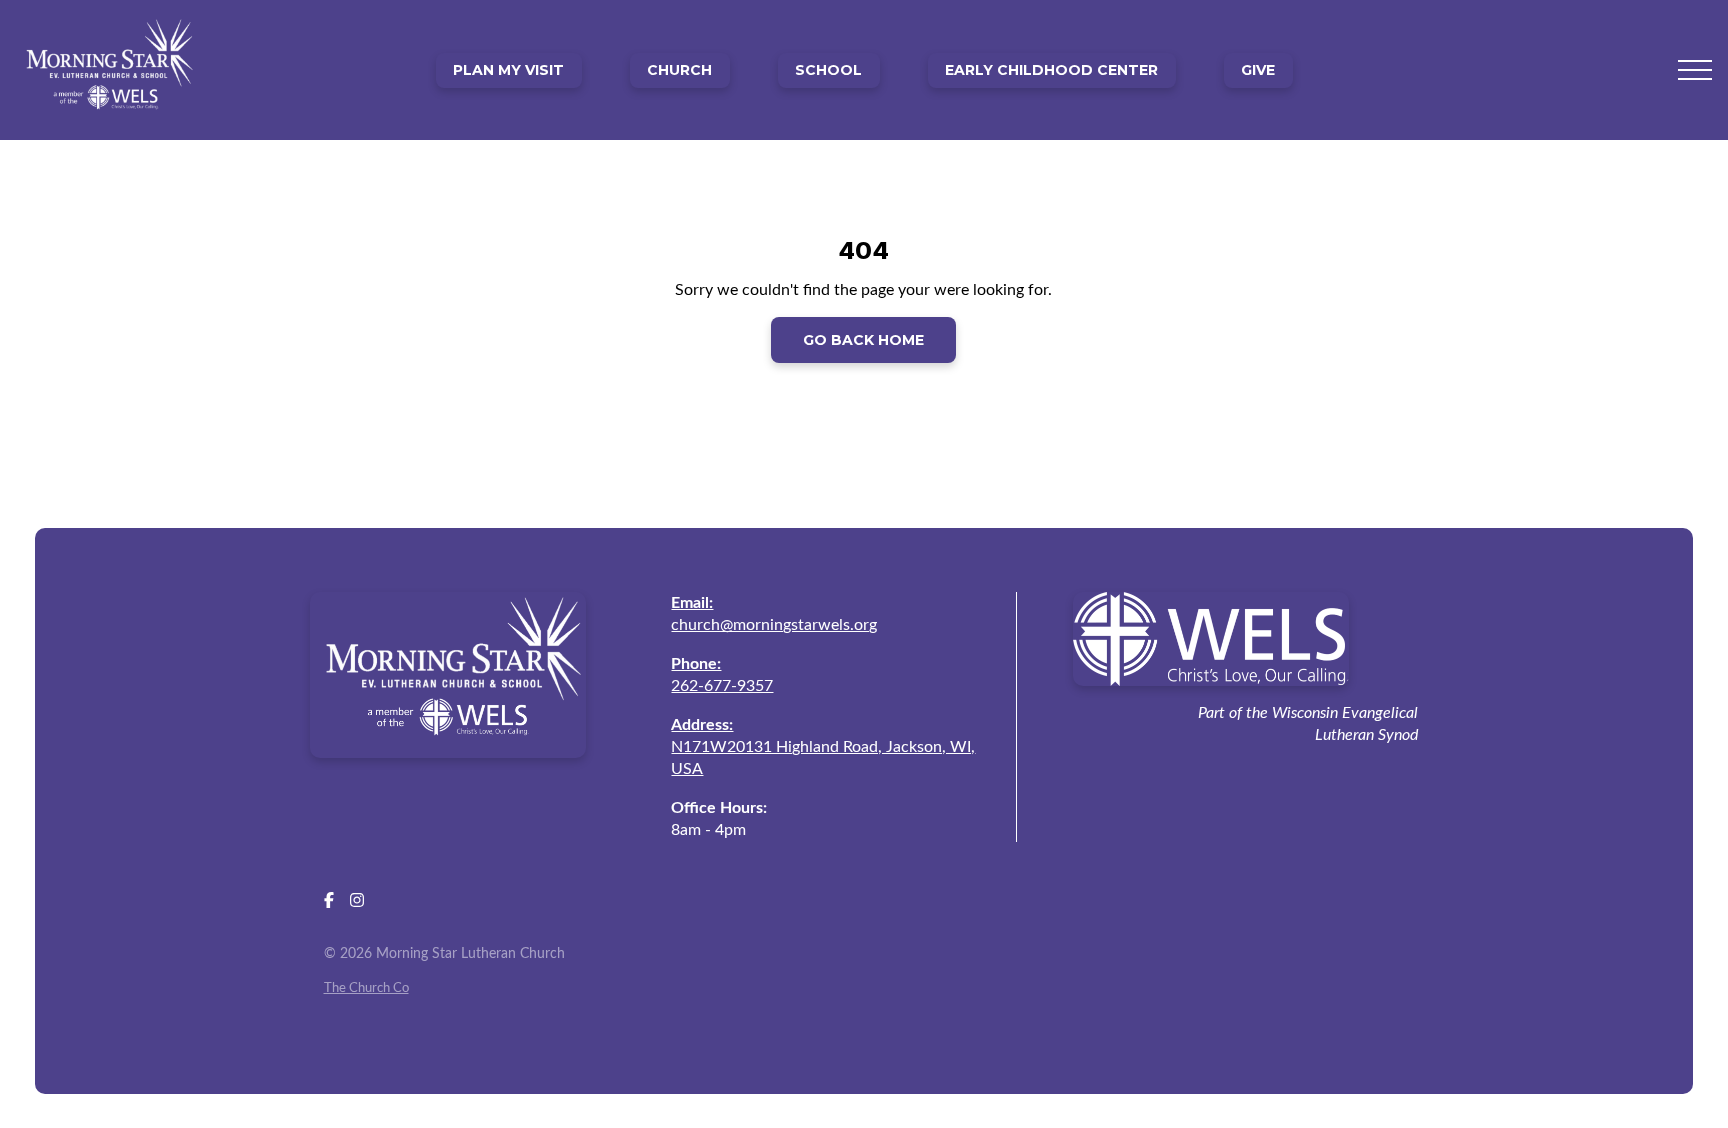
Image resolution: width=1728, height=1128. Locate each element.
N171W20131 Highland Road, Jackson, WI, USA (823, 747)
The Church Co (366, 988)
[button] (1695, 70)
